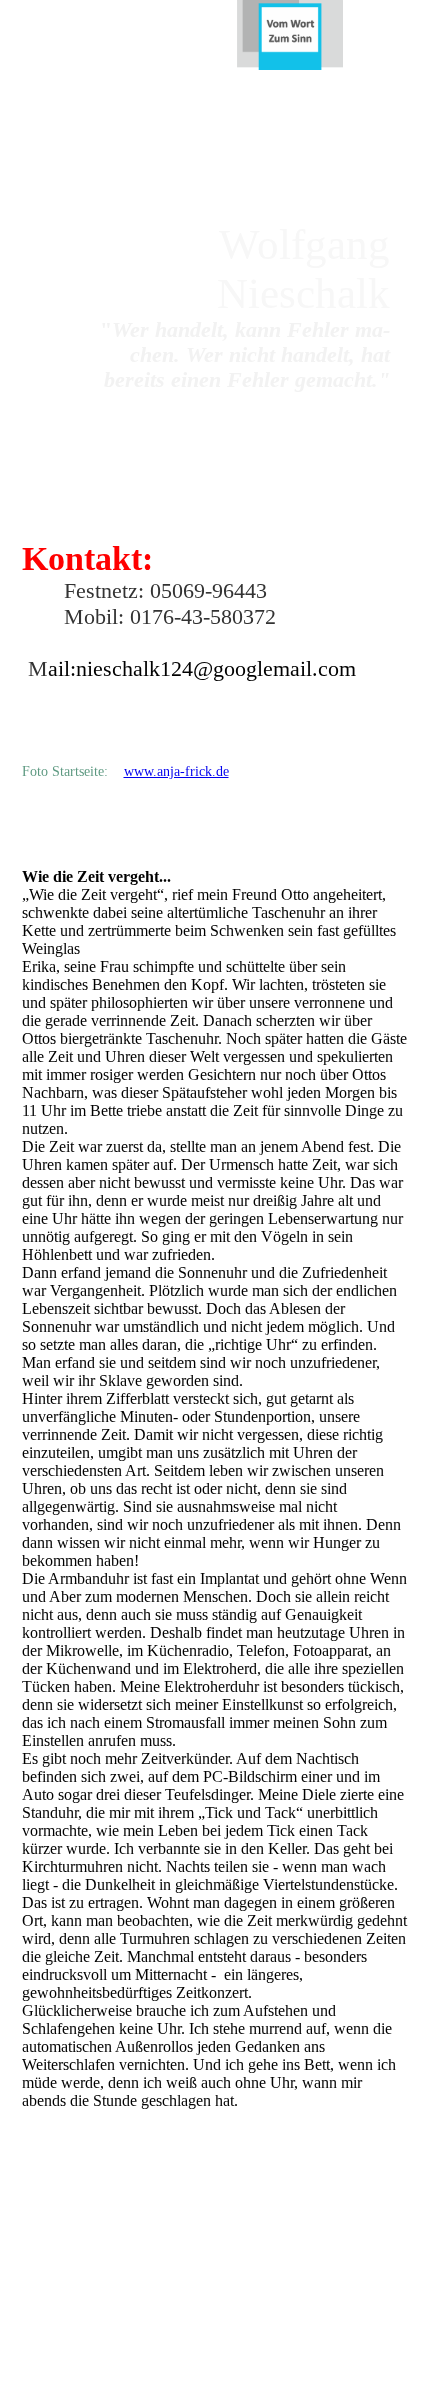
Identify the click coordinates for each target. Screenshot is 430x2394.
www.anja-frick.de (176, 771)
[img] (290, 35)
